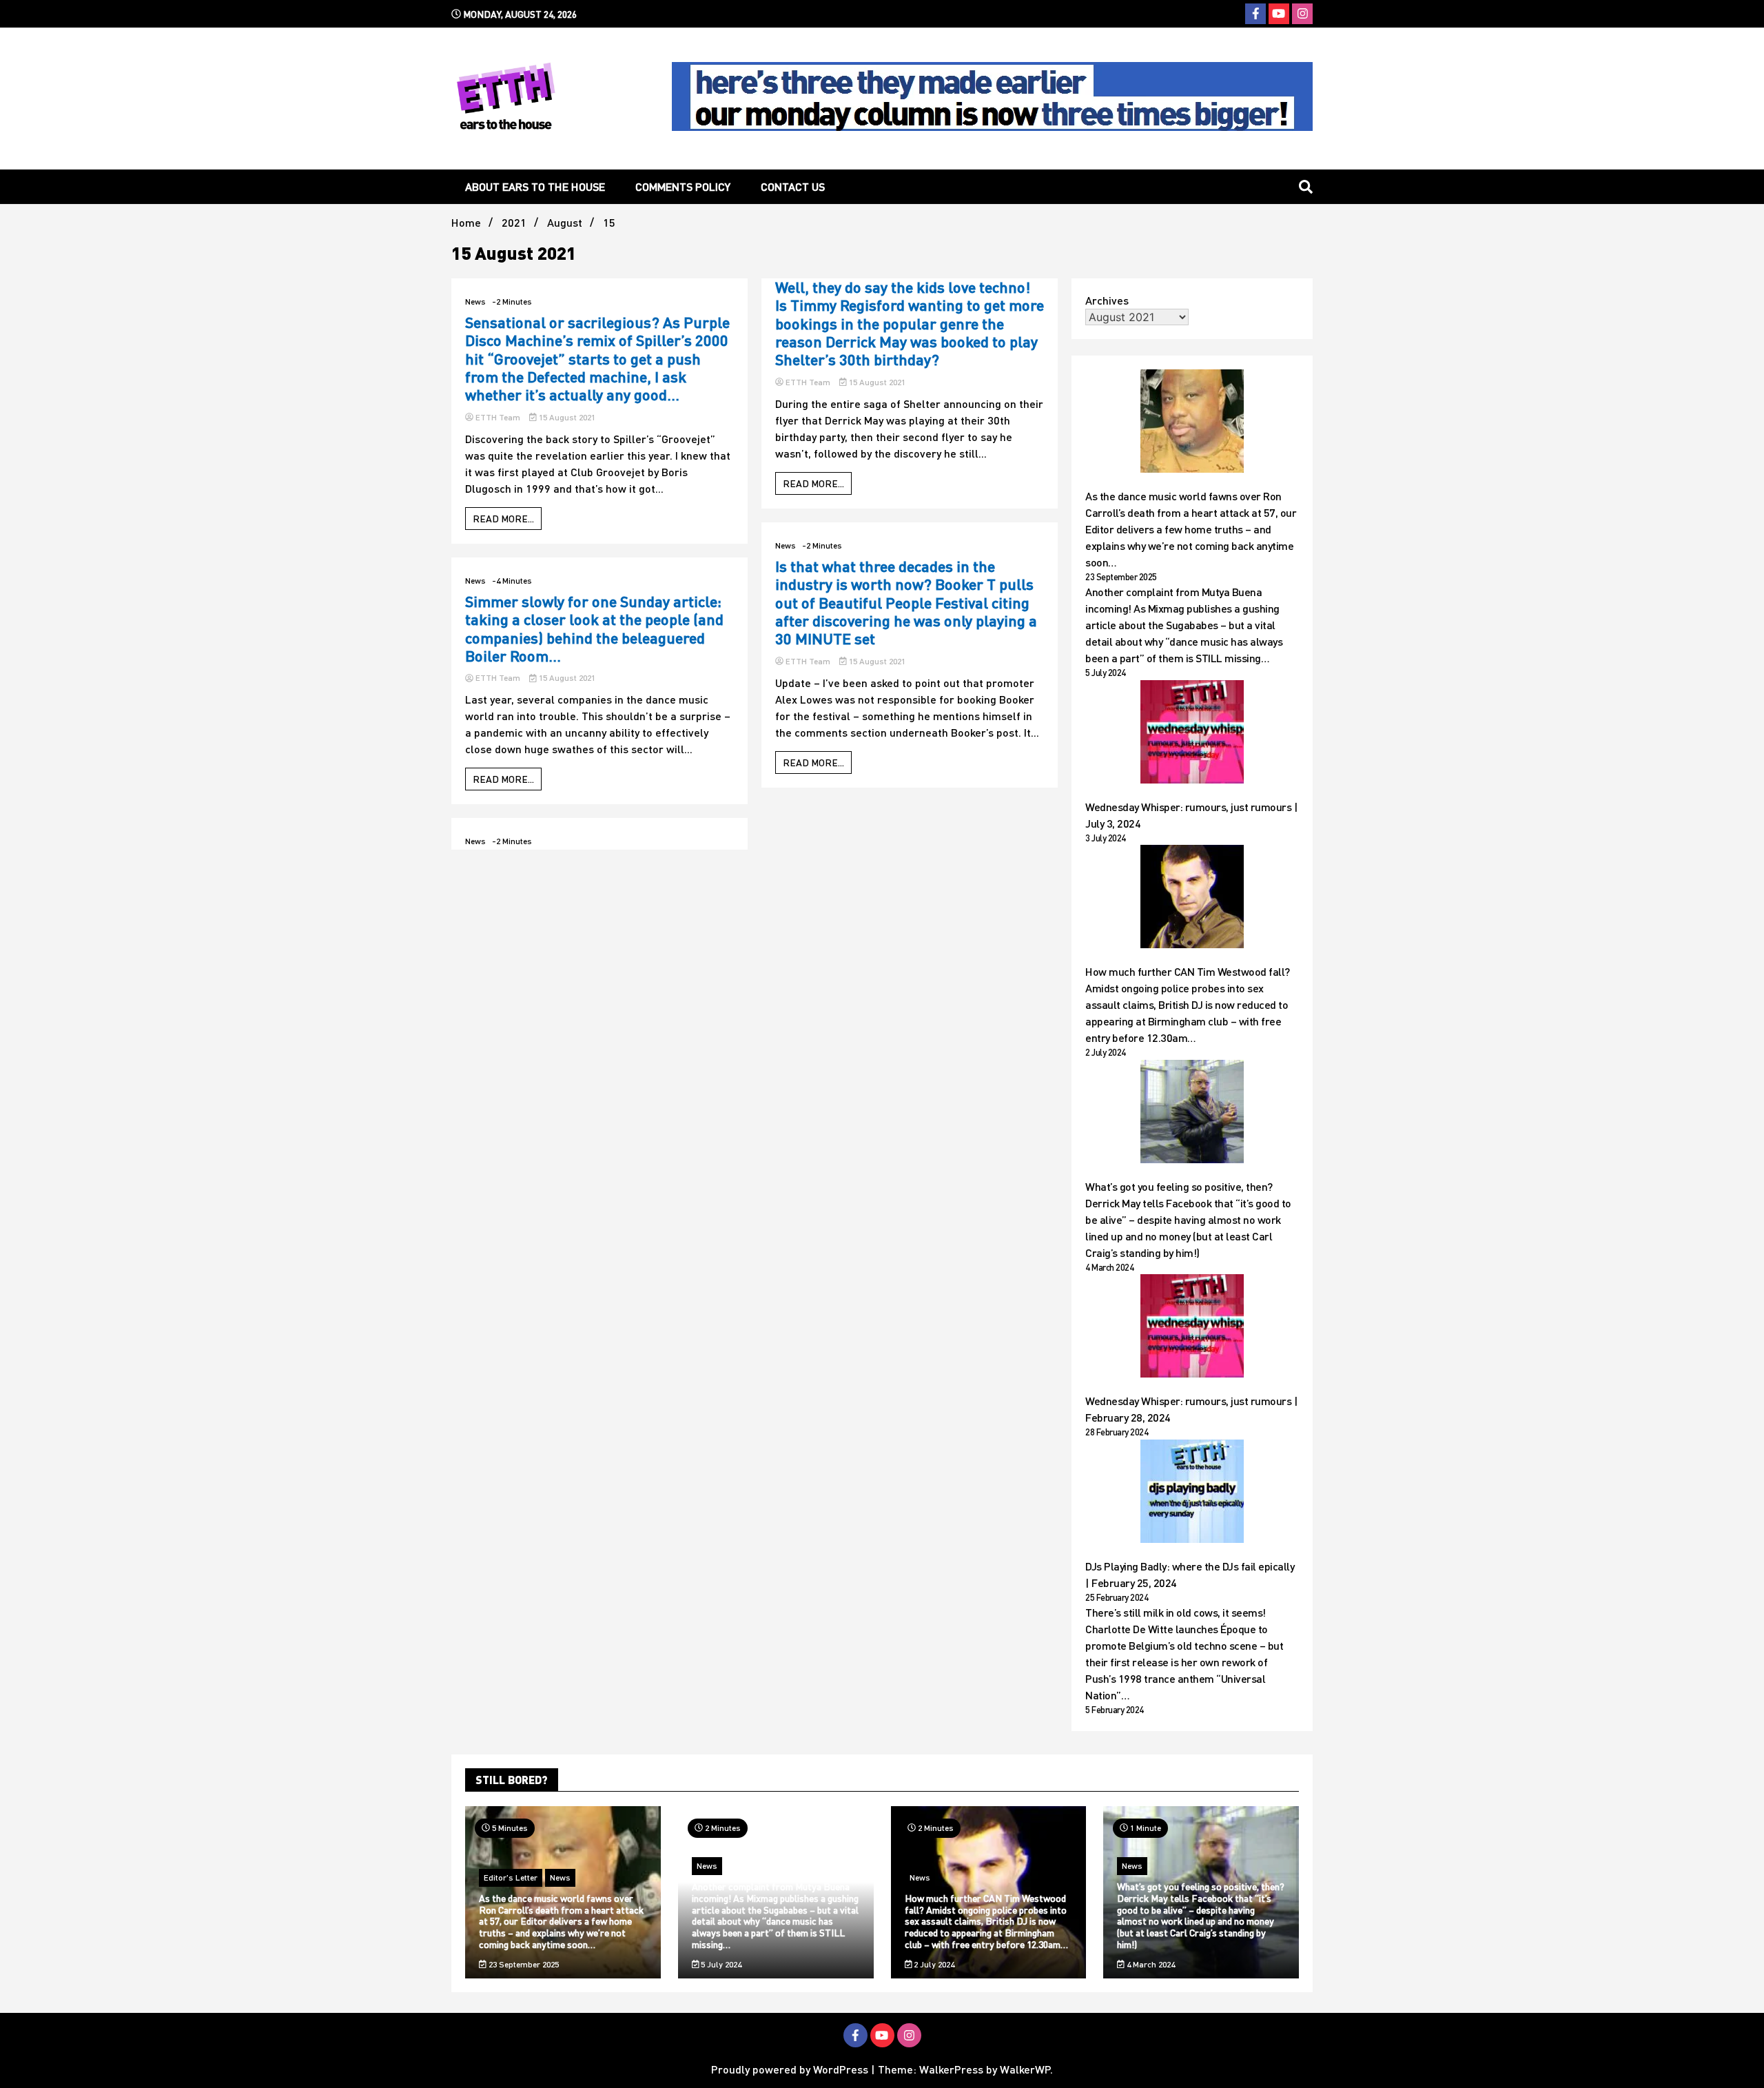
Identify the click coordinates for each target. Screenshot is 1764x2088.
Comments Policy (683, 186)
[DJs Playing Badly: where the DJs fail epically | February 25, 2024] (1192, 1493)
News (475, 301)
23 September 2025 (523, 1964)
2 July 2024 (933, 1964)
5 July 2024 (720, 1964)
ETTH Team (498, 417)
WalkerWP (1025, 2069)
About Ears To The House (535, 186)
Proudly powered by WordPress (791, 2069)
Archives (1107, 300)
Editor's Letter (511, 1877)
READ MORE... (503, 519)
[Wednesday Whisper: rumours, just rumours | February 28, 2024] (1192, 1328)
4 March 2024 (1150, 1964)
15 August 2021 (566, 417)
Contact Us (793, 186)
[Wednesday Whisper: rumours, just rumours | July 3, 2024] (1192, 734)
